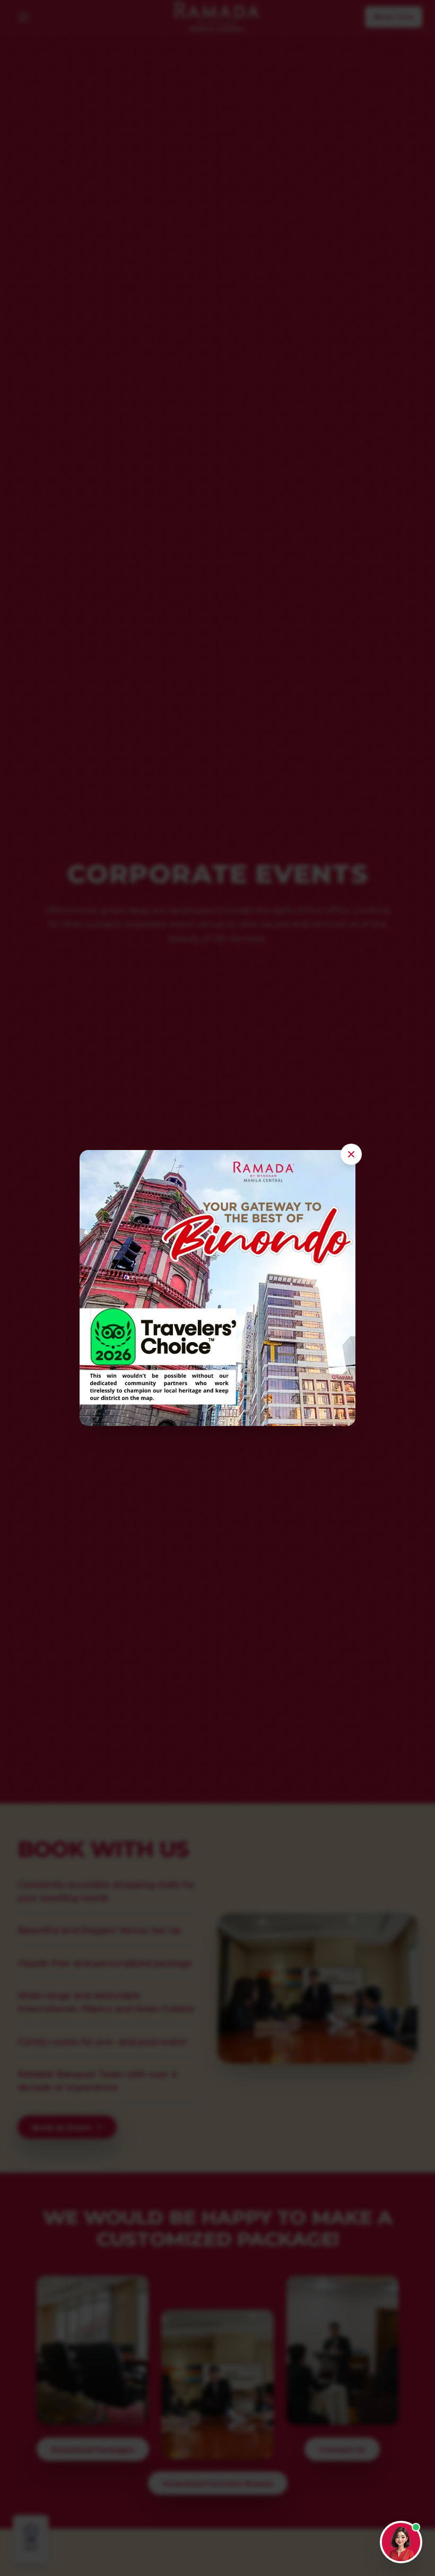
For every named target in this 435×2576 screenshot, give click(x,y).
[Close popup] (351, 1154)
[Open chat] (401, 2542)
